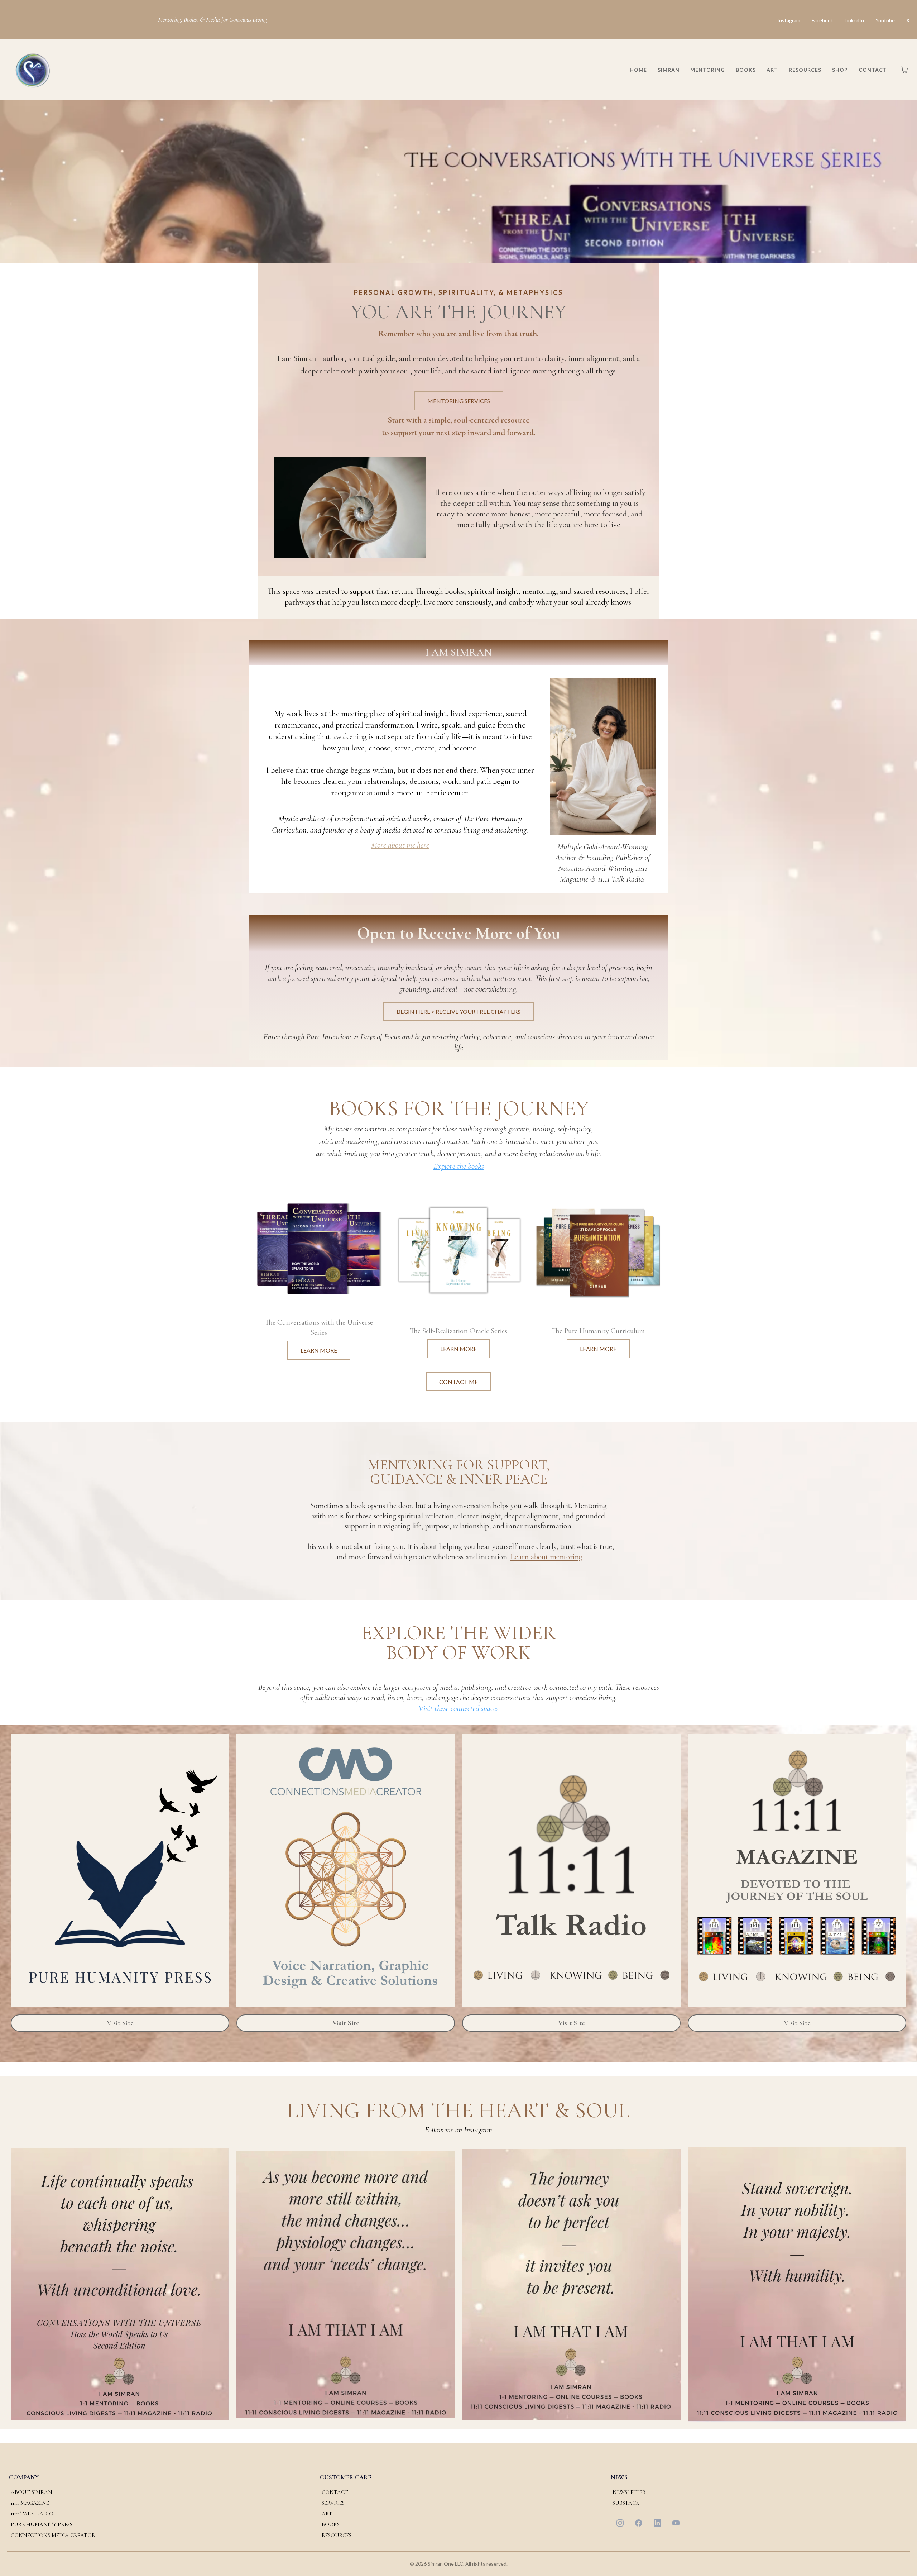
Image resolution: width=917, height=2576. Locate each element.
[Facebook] (639, 2523)
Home (638, 70)
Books (746, 70)
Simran (669, 70)
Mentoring (708, 70)
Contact (873, 70)
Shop (840, 70)
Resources (805, 70)
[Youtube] (676, 2523)
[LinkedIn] (657, 2523)
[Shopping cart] (904, 70)
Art (772, 70)
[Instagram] (620, 2523)
